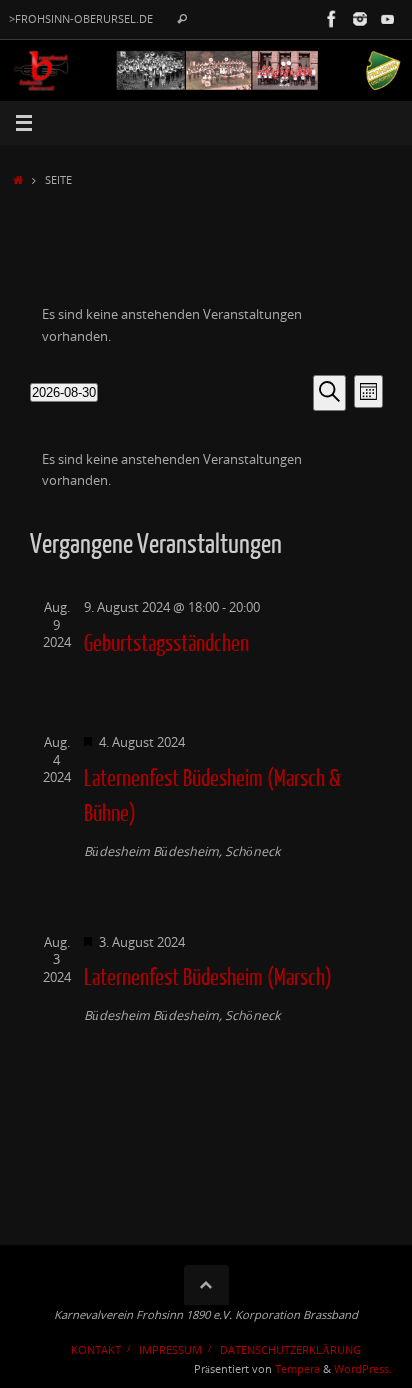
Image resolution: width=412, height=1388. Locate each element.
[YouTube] (388, 19)
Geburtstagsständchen (166, 644)
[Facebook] (332, 19)
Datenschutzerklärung (290, 1349)
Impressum (170, 1349)
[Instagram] (360, 19)
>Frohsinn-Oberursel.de (81, 19)
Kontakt (96, 1349)
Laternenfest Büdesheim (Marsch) (208, 978)
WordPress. (363, 1368)
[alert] (206, 325)
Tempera (297, 1368)
